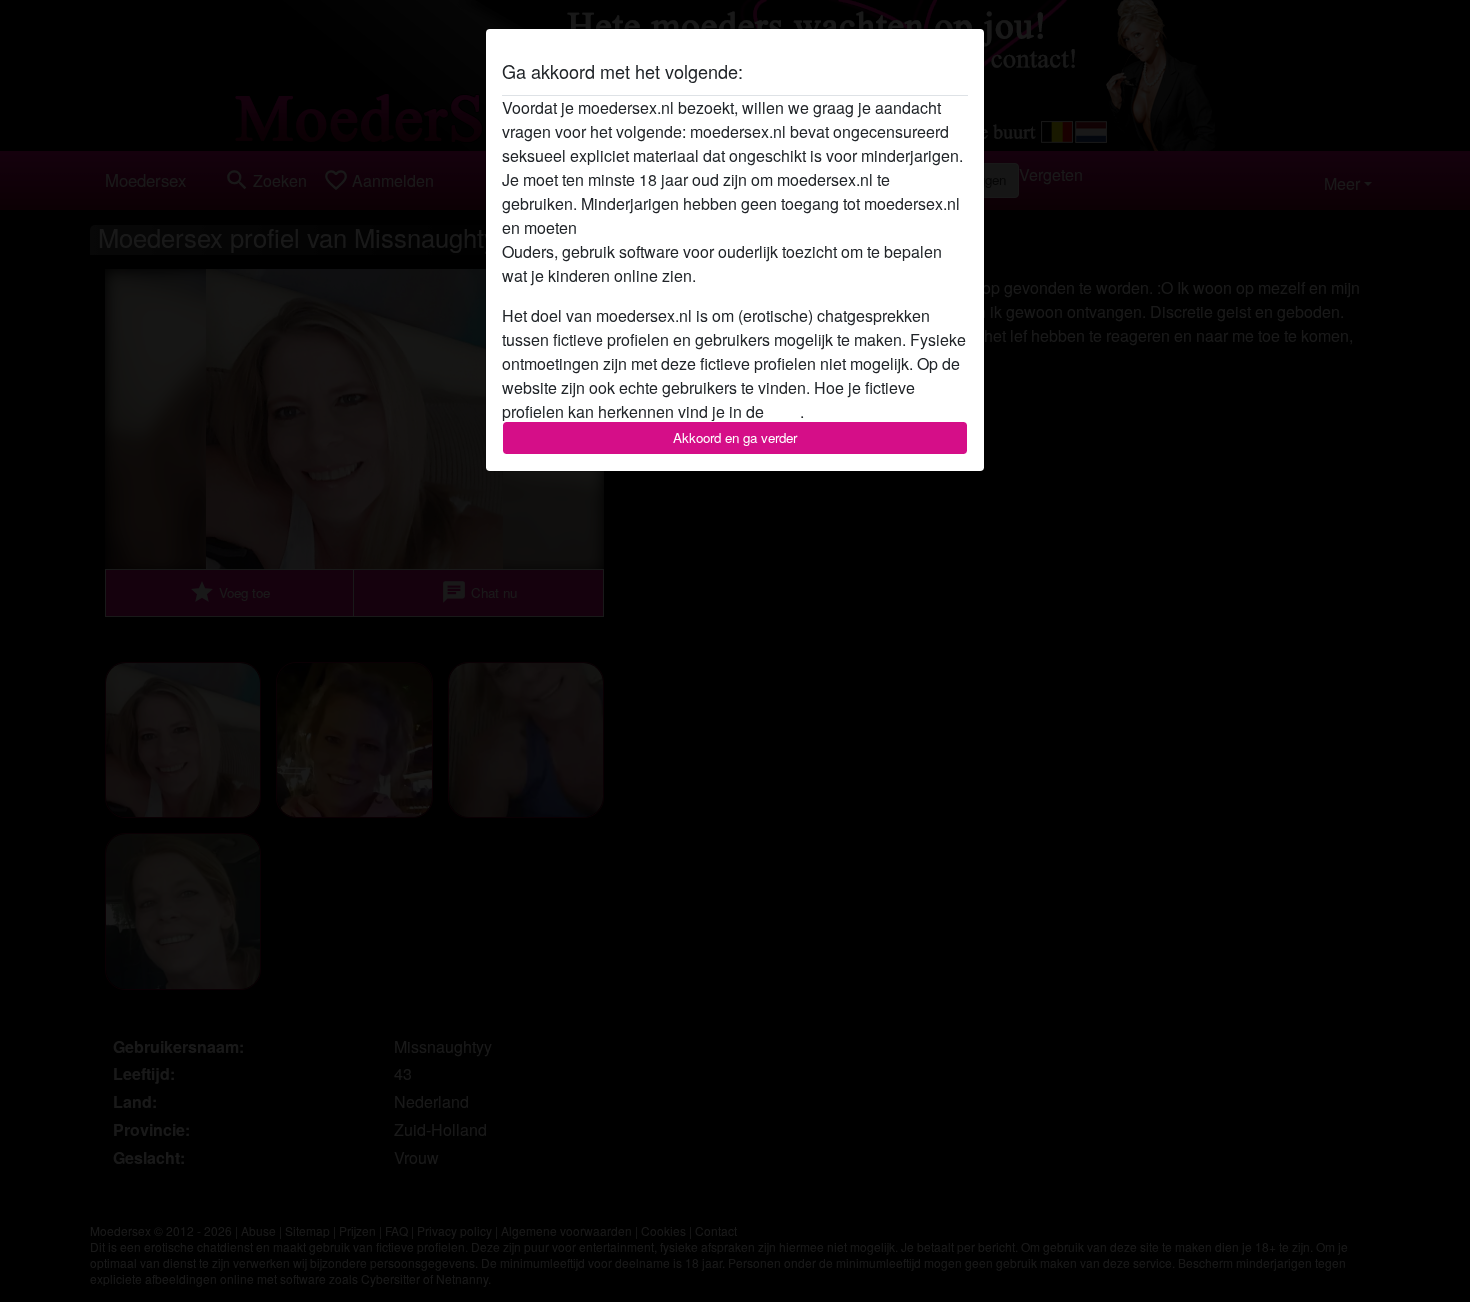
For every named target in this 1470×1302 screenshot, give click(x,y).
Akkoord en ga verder (735, 437)
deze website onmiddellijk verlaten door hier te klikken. (774, 227)
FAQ (784, 411)
